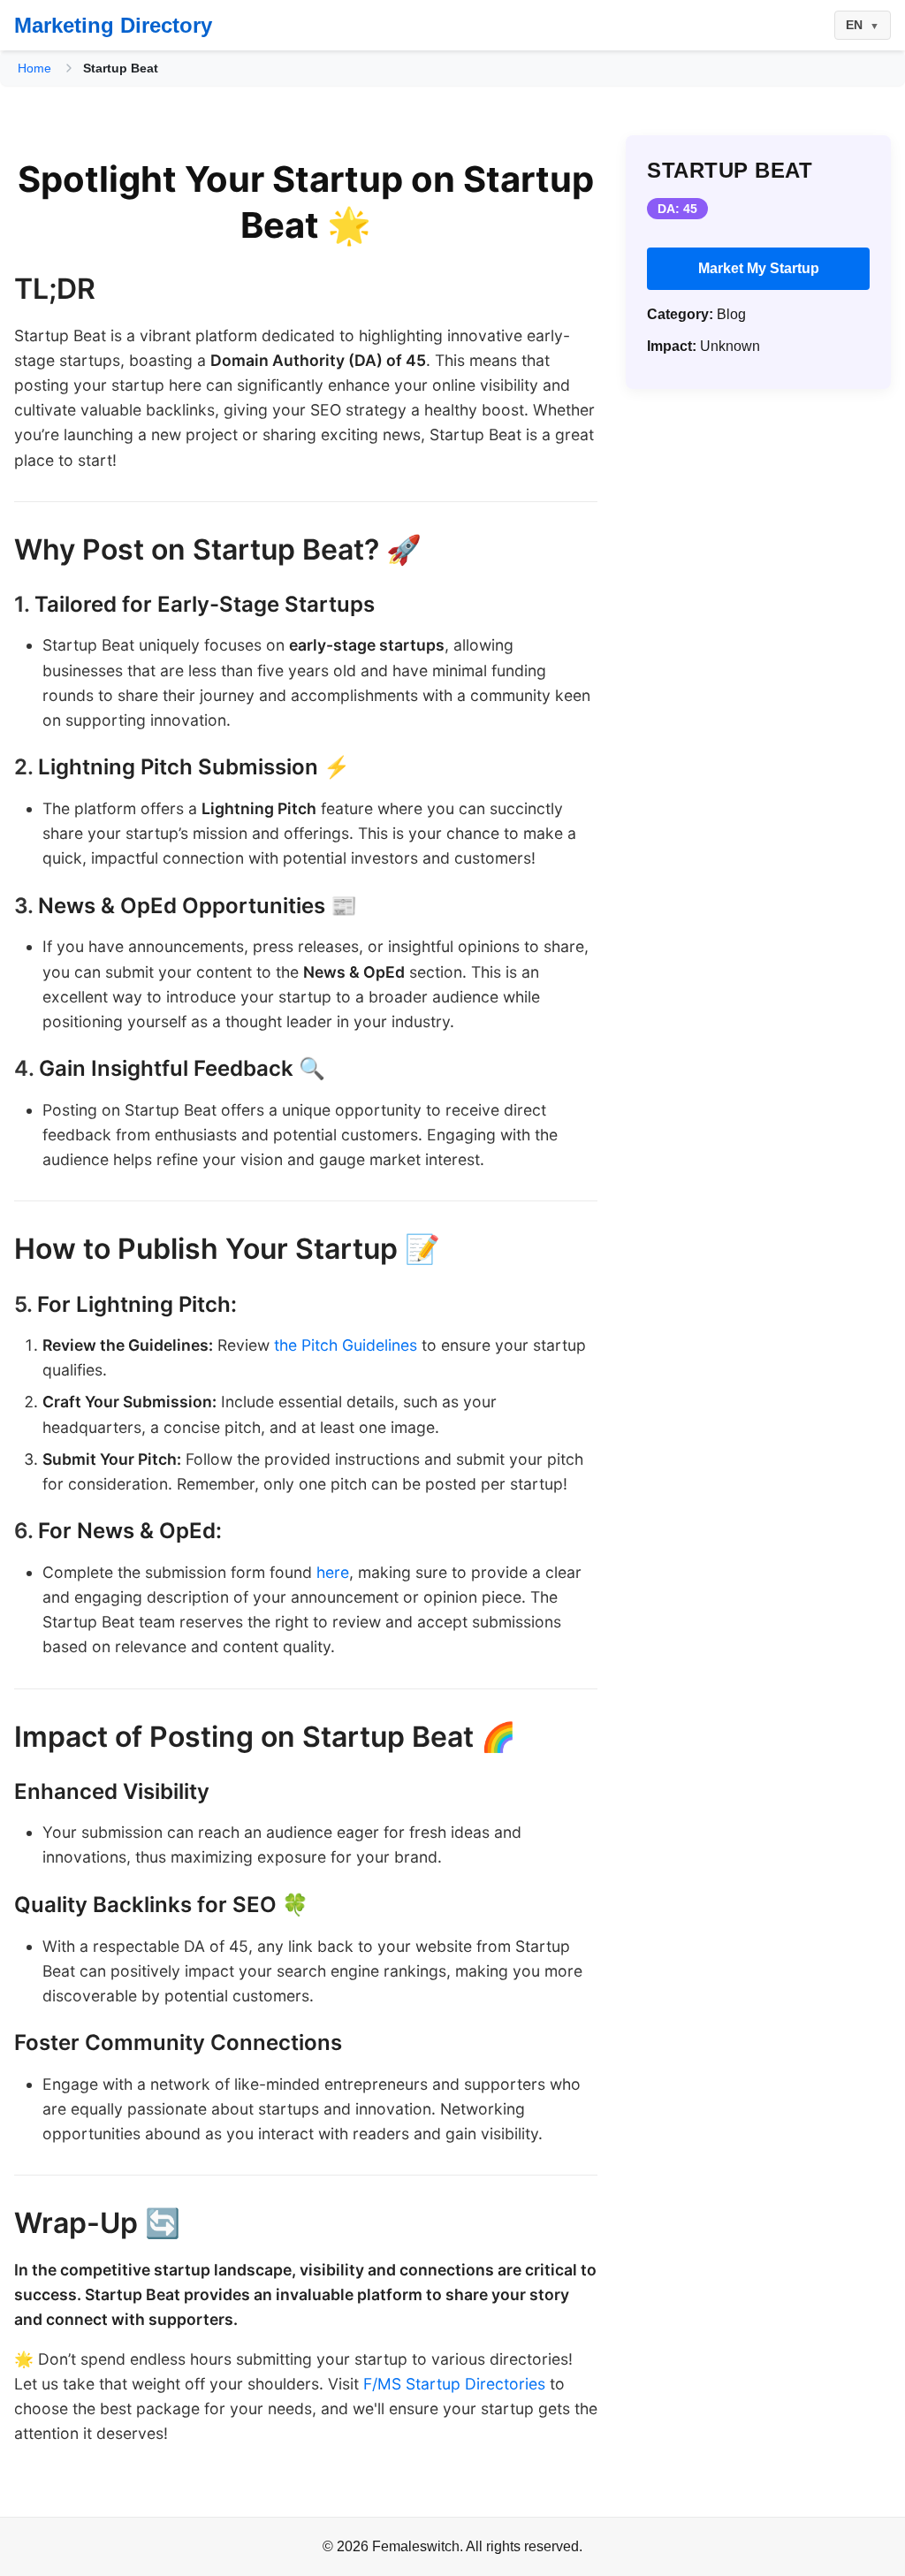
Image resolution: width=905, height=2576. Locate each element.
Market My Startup (759, 268)
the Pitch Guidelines (346, 1345)
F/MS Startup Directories (454, 2384)
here (333, 1572)
